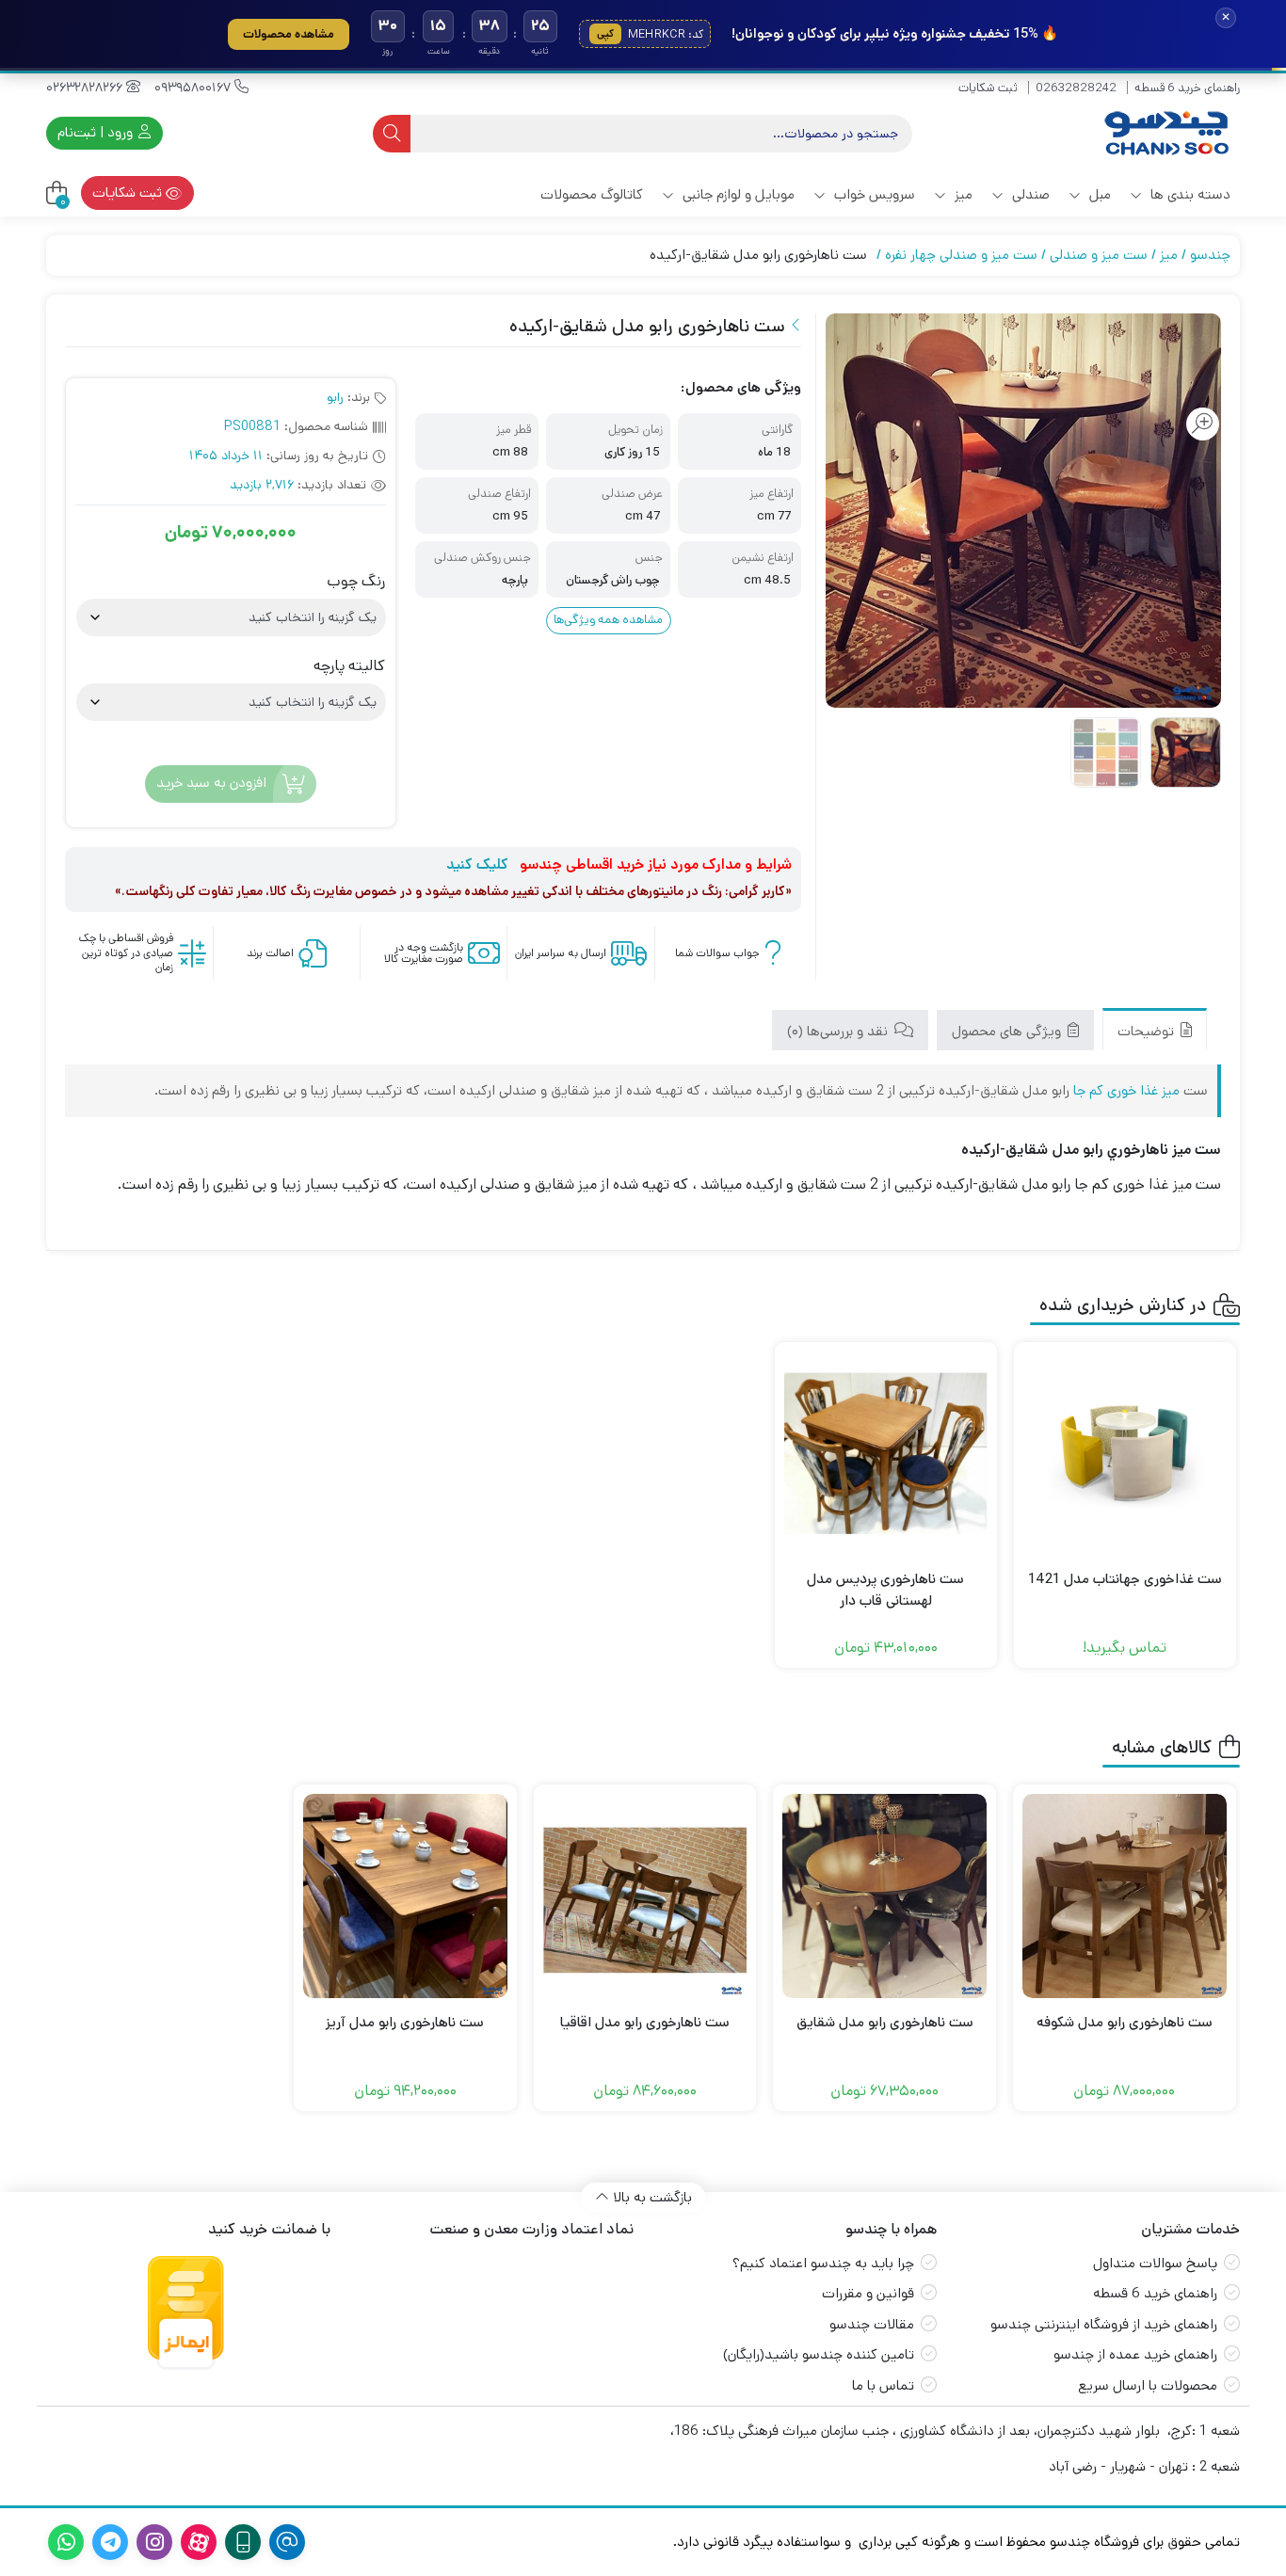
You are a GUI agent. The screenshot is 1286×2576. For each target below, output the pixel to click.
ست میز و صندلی (1099, 255)
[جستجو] (392, 134)
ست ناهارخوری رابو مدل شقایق (885, 2022)
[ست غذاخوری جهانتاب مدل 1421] (1125, 1453)
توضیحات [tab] (1148, 1031)
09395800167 (194, 88)
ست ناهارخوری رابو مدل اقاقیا (645, 2022)
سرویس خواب (873, 194)
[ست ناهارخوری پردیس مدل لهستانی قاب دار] (886, 1453)
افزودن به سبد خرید (211, 783)
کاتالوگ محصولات (592, 194)
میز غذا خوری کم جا (1126, 1090)
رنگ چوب (356, 582)
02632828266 (86, 88)
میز (962, 194)
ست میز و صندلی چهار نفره (961, 255)
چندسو (1210, 255)
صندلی (1029, 194)
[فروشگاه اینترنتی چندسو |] (1165, 133)
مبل (1098, 194)
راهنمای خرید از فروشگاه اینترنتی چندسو (1104, 2324)
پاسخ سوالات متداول (1155, 2263)
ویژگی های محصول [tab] (1008, 1031)
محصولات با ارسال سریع (1148, 2385)
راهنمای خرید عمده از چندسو (1135, 2354)
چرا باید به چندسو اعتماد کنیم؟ (823, 2263)
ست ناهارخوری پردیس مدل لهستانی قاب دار (885, 1590)
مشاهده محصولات (289, 34)
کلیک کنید (477, 864)
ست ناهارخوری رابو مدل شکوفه (1125, 2022)
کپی (605, 34)
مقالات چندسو (872, 2324)
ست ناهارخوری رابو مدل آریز (405, 2022)
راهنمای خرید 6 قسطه (1187, 88)
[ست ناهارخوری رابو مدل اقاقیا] (645, 1896)
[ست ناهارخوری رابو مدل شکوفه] (1125, 1896)
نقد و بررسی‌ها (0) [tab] (839, 1031)
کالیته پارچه (349, 666)
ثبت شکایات (988, 88)
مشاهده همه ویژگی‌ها (608, 620)
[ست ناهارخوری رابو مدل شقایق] (884, 1896)
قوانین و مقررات (868, 2293)
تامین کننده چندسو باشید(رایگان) (819, 2354)
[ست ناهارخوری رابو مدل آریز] (405, 1896)
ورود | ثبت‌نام (97, 132)
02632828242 (1076, 88)
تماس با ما (883, 2385)
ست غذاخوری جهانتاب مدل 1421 (1125, 1579)
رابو (335, 397)
